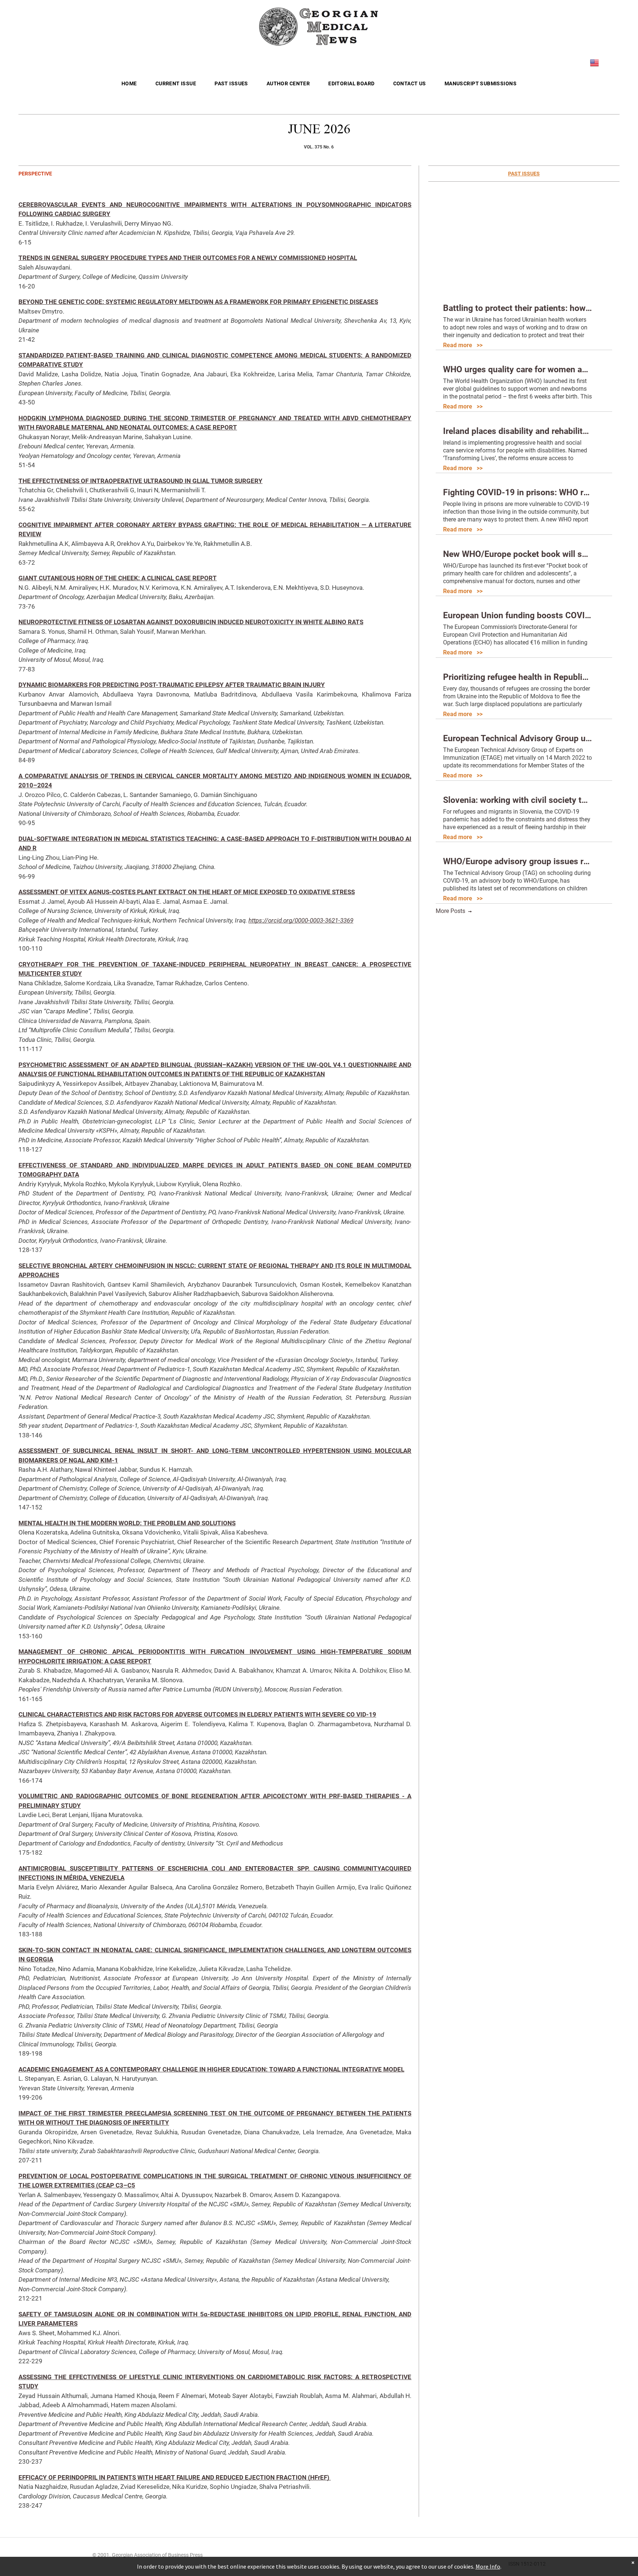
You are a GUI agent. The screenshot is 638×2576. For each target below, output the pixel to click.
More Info (488, 2566)
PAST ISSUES (524, 174)
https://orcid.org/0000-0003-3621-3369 (301, 920)
